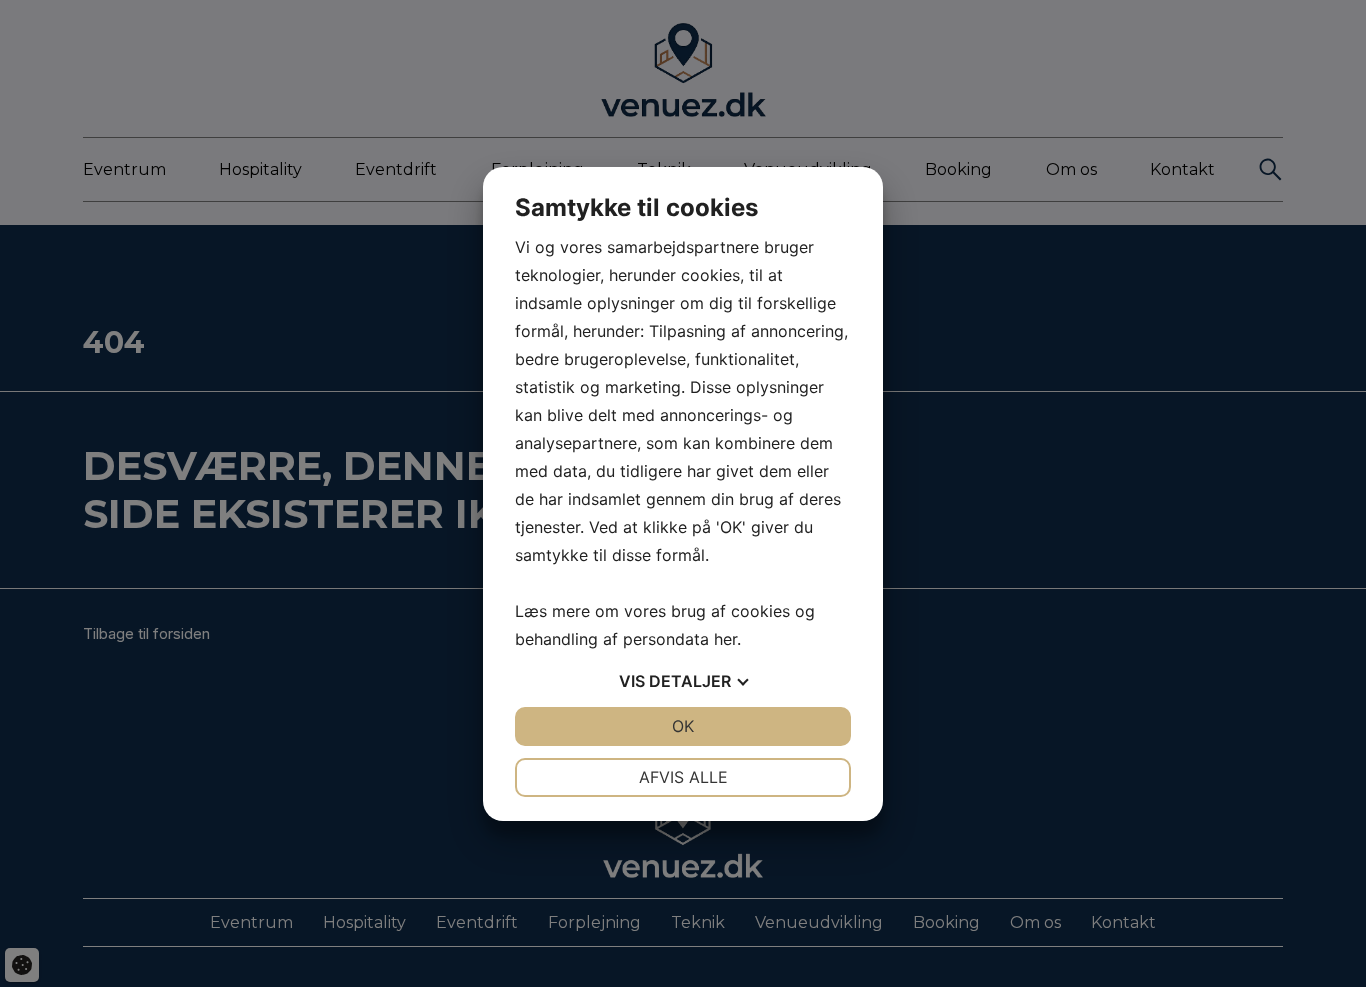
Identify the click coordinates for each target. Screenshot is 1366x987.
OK (683, 726)
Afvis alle (683, 777)
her (725, 639)
